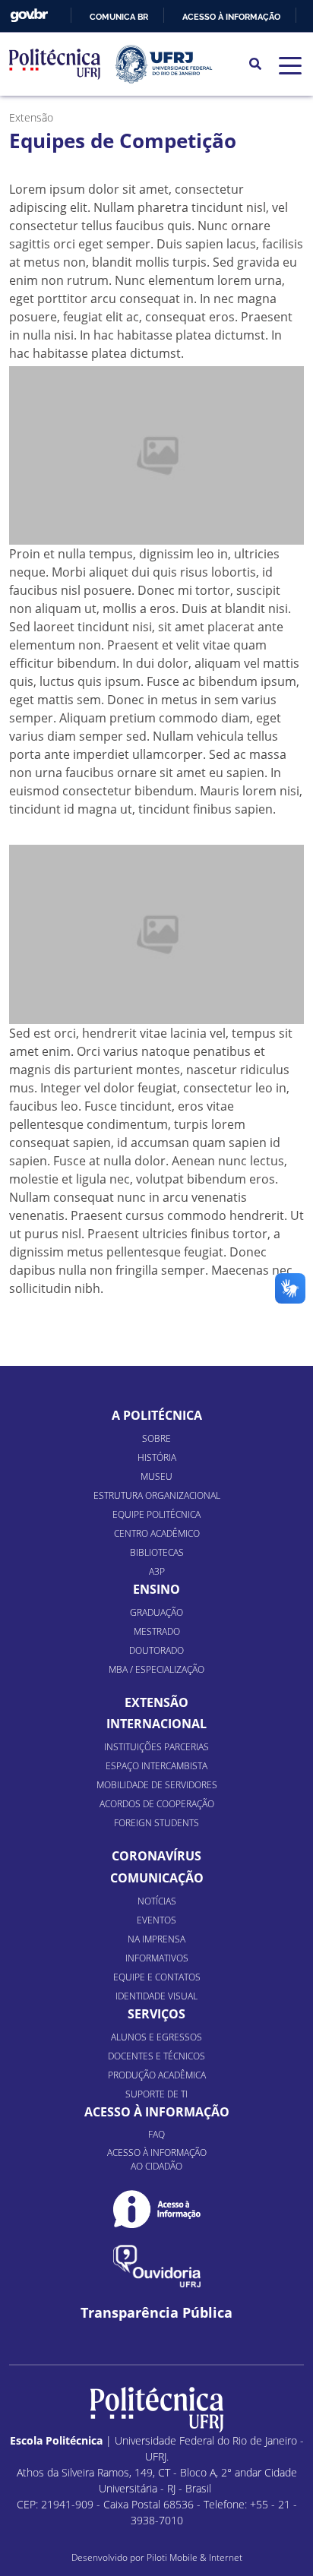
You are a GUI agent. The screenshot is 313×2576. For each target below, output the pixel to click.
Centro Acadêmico (157, 1533)
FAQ (156, 2134)
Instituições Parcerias (156, 1747)
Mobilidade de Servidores (157, 1785)
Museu (156, 1476)
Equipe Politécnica (156, 1514)
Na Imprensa (156, 1939)
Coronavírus (156, 1856)
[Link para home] (157, 2410)
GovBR (29, 16)
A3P (157, 1571)
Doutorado (156, 1650)
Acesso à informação (231, 17)
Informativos (157, 1958)
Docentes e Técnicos (156, 2056)
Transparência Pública (156, 2313)
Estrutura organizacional (157, 1495)
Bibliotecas (157, 1552)
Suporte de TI (156, 2094)
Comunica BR (119, 17)
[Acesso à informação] (157, 2209)
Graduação (156, 1612)
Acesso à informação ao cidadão (157, 2159)
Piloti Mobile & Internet (194, 2557)
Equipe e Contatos (157, 1977)
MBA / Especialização (156, 1669)
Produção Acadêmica (157, 2075)
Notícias (157, 1901)
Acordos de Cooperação (157, 1804)
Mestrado (157, 1631)
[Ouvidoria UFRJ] (157, 2266)
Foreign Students (156, 1823)
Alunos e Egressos (156, 2037)
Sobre (156, 1438)
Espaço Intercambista (156, 1766)
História (157, 1457)
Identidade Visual (156, 1996)
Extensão (156, 1702)
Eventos (156, 1920)
